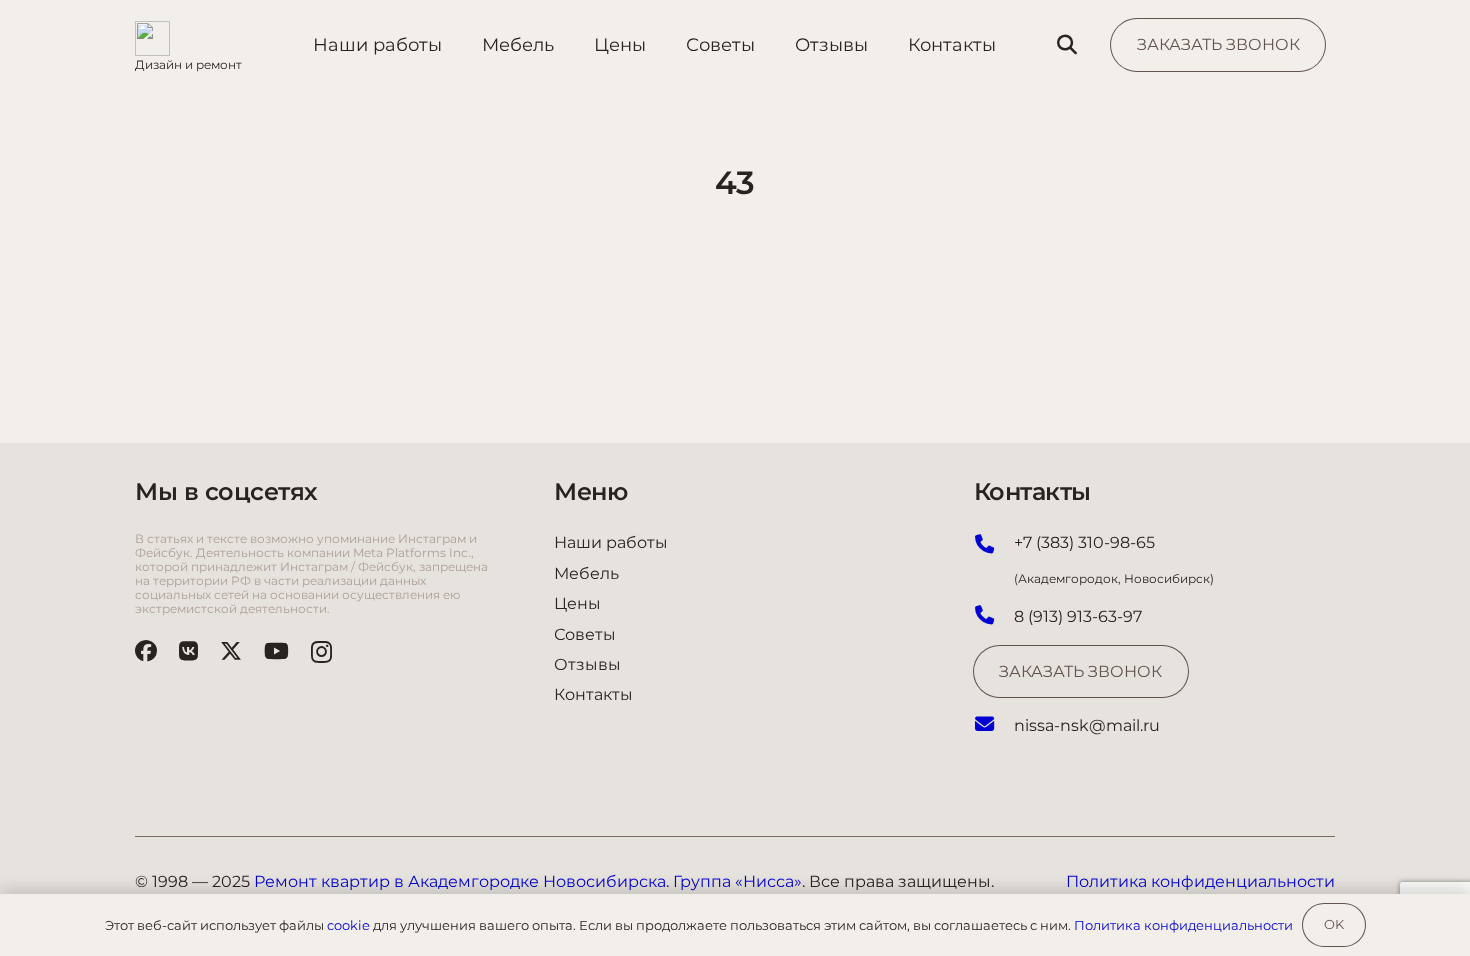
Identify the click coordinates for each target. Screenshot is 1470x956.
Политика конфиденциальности (1183, 925)
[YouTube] (276, 651)
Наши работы (611, 542)
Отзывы (587, 664)
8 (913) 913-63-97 (1078, 616)
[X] (231, 651)
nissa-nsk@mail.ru (1087, 725)
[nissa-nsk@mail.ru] (994, 726)
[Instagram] (321, 652)
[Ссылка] (188, 45)
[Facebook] (146, 651)
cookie (348, 925)
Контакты (593, 694)
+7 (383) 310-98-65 (1084, 542)
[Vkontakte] (188, 651)
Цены (577, 603)
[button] (1067, 45)
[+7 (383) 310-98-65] (994, 546)
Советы (585, 634)
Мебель (586, 573)
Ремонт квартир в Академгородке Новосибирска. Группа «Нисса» (528, 881)
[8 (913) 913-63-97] (994, 617)
